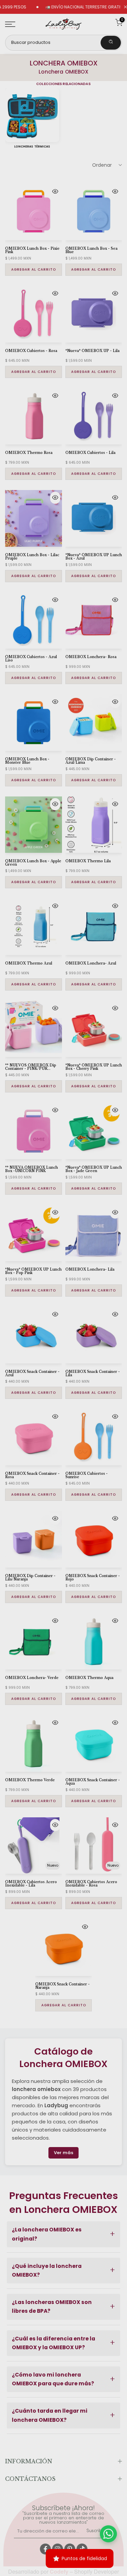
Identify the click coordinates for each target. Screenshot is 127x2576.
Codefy (60, 2571)
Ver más (63, 2153)
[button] (63, 2234)
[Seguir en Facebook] (45, 2549)
